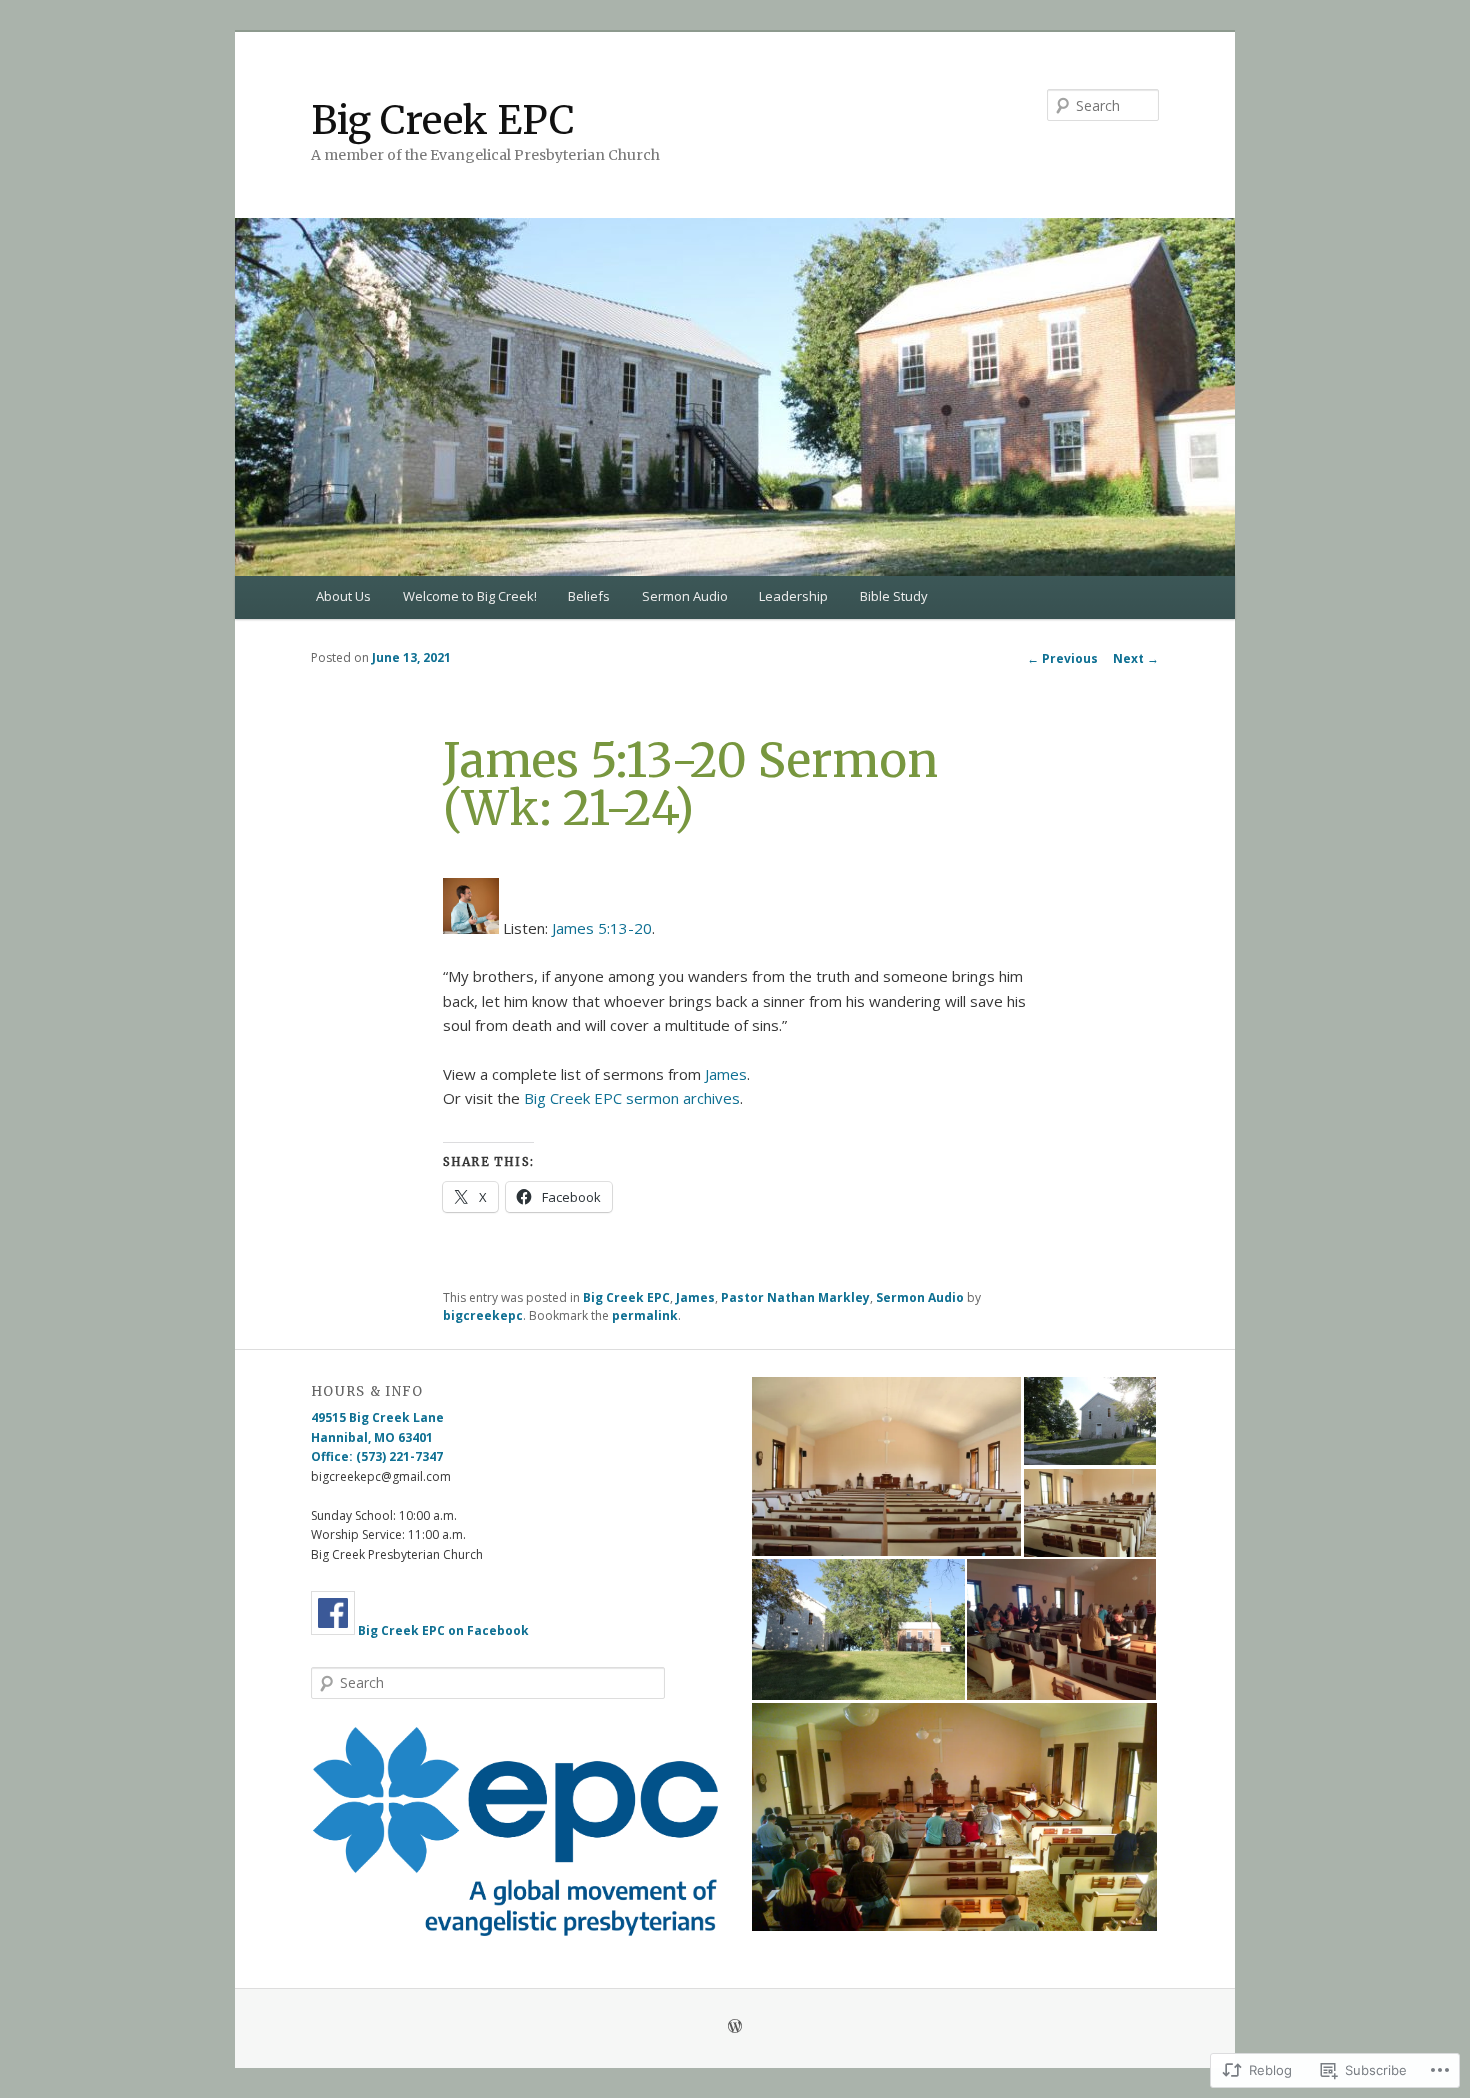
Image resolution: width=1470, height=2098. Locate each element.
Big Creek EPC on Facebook (443, 1630)
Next (1136, 658)
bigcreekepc (483, 1315)
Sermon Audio (685, 596)
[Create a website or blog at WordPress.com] (735, 2027)
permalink (645, 1315)
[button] (514, 1831)
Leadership (793, 596)
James (726, 1074)
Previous (1062, 658)
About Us (343, 596)
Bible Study (894, 596)
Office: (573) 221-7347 (377, 1456)
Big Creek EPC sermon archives (632, 1098)
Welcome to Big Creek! (470, 596)
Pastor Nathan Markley (795, 1297)
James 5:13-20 (602, 928)
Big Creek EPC (443, 120)
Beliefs (589, 596)
